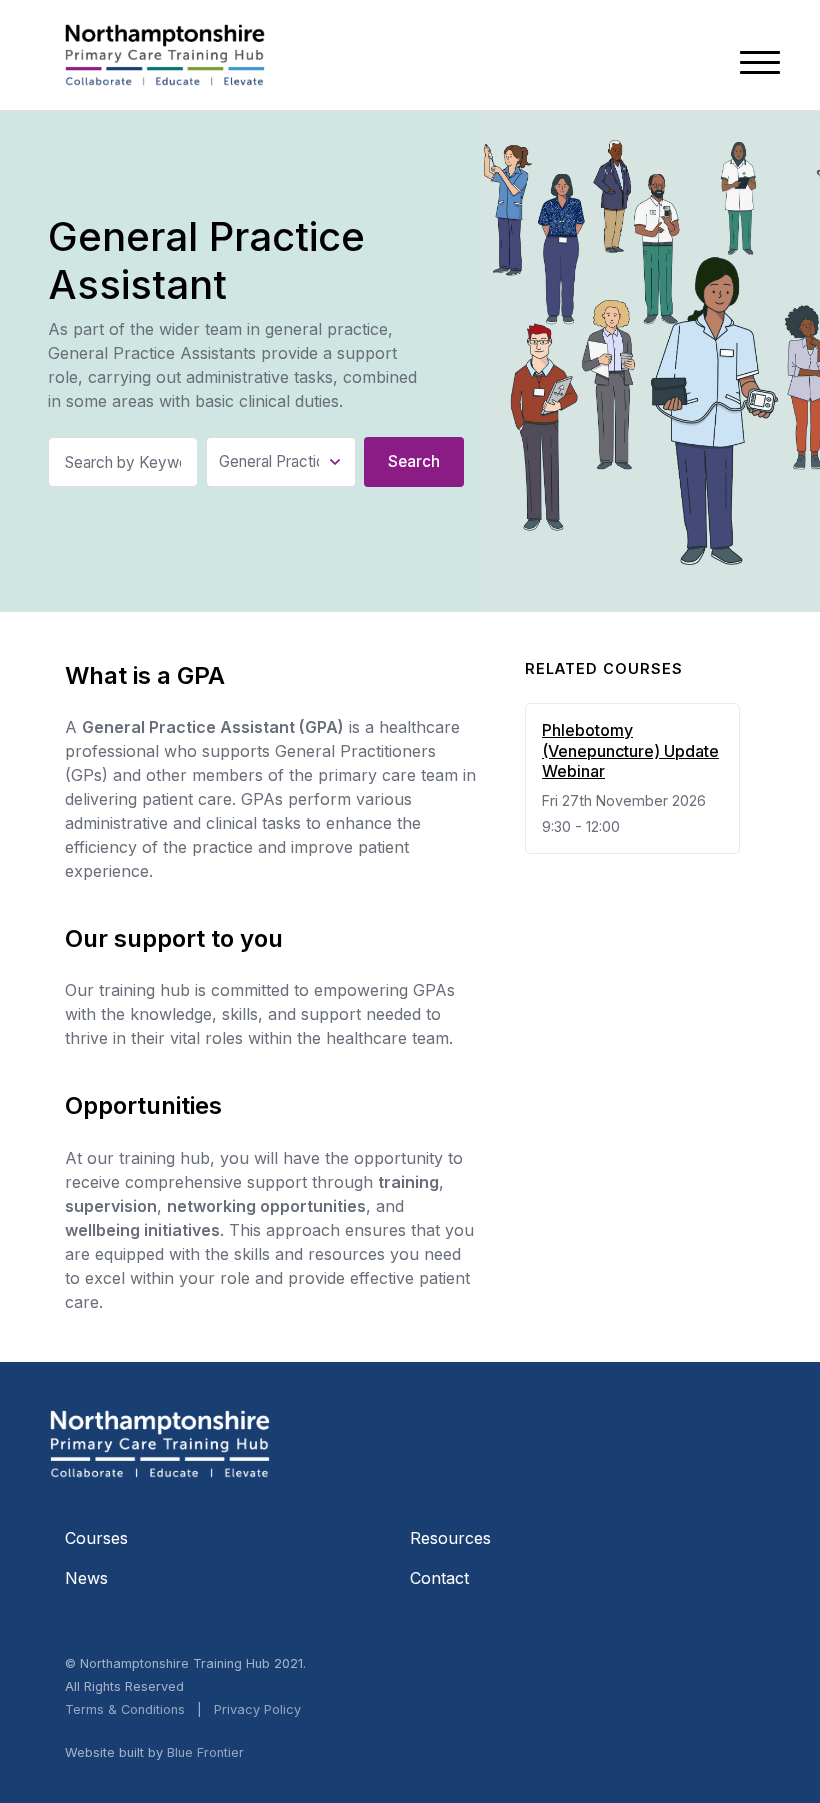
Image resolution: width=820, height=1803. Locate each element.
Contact (439, 1578)
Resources (450, 1538)
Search (414, 461)
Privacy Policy (257, 1709)
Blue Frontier (205, 1752)
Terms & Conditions (125, 1709)
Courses (96, 1538)
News (86, 1578)
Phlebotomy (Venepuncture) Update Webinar (630, 751)
